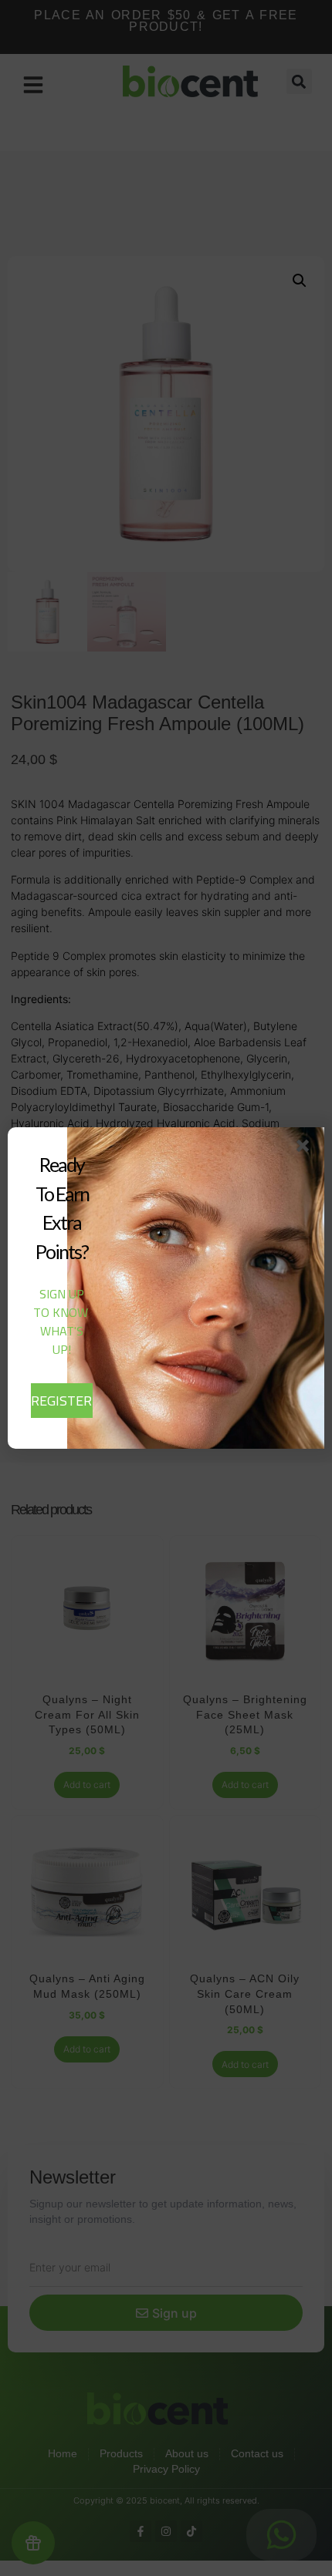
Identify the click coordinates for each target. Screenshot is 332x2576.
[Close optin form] (306, 1149)
